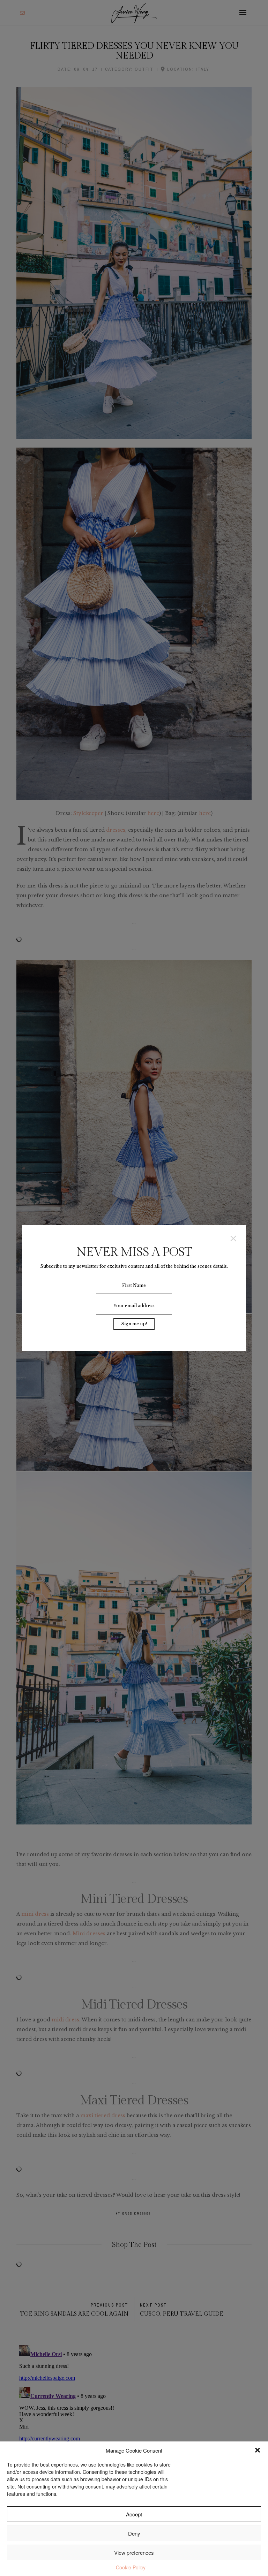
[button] (258, 2450)
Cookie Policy (131, 2567)
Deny (134, 2533)
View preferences (134, 2552)
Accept (134, 2514)
